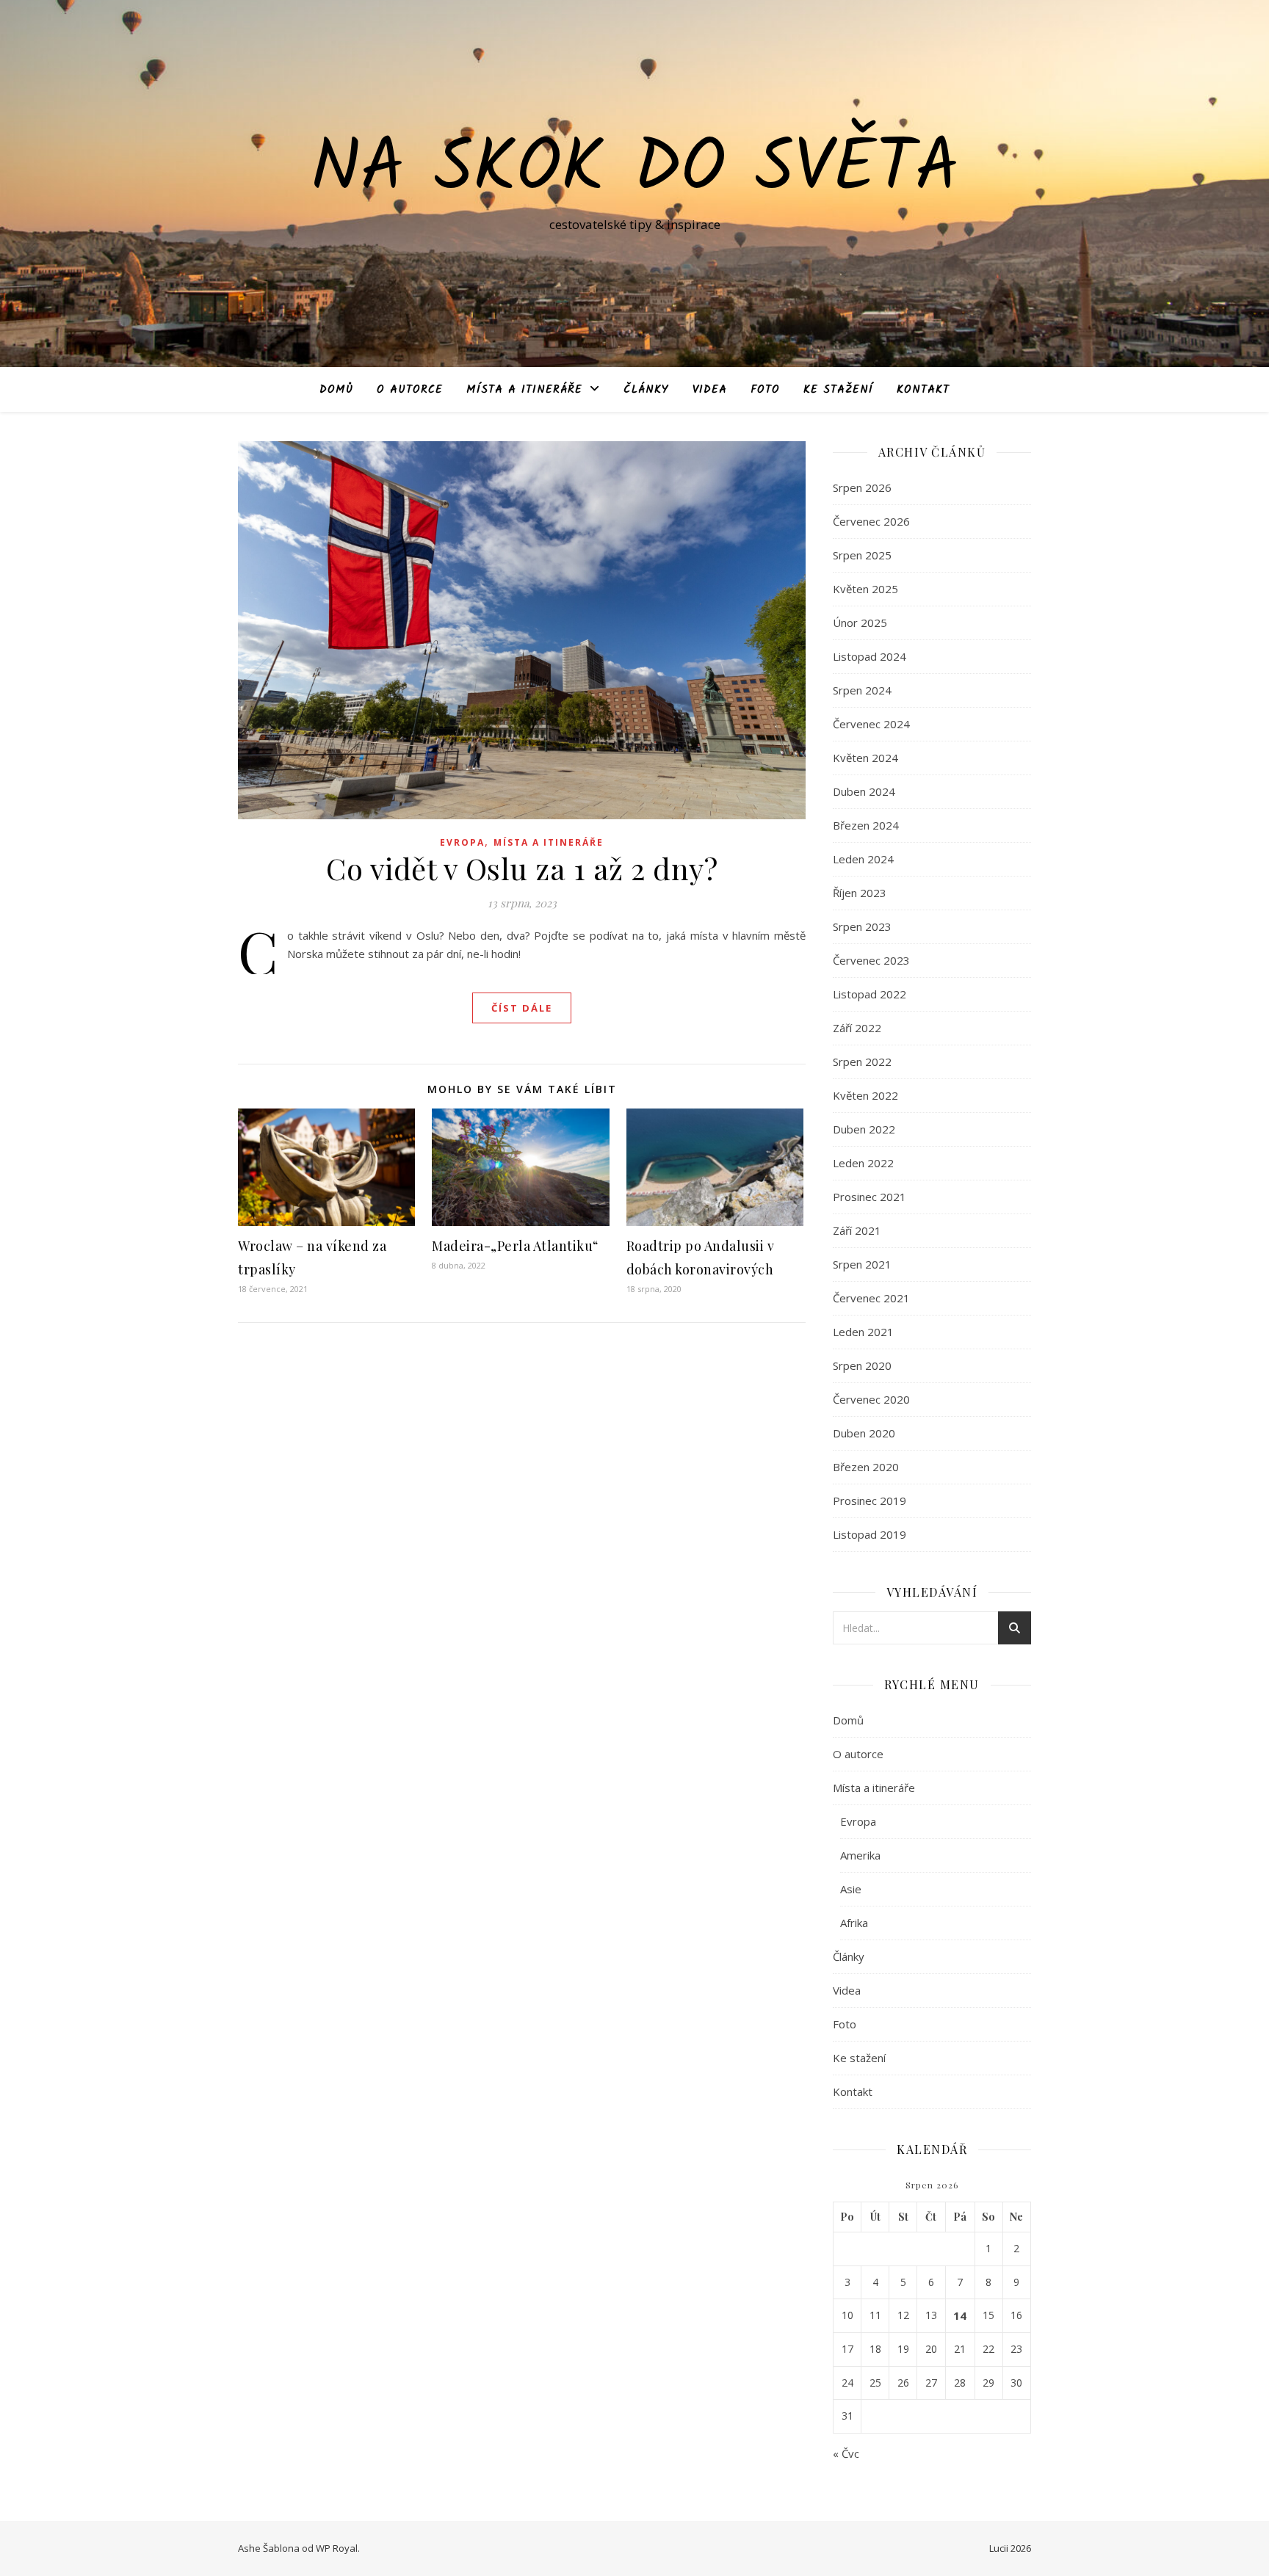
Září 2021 (857, 1230)
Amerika (860, 1855)
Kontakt (923, 390)
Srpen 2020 (862, 1365)
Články (646, 390)
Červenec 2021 (871, 1298)
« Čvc (846, 2453)
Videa (710, 390)
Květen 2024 (865, 758)
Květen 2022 (865, 1095)
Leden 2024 (863, 859)
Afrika (854, 1923)
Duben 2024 (864, 791)
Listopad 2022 (869, 994)
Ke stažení (838, 390)
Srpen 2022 (862, 1062)
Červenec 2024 (871, 724)
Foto (765, 390)
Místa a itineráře (524, 390)
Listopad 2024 (869, 656)
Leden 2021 (863, 1332)
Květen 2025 (865, 589)
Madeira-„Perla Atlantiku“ (515, 1246)
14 (960, 2315)
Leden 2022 (863, 1163)
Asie (851, 1889)
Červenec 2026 (871, 521)
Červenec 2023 (871, 960)
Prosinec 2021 (869, 1197)
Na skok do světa (635, 170)
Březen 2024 (866, 825)
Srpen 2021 (862, 1264)
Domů (336, 390)
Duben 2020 (864, 1433)
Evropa (462, 842)
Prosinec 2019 (869, 1501)
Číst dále (522, 1008)
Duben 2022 (864, 1129)
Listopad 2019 (869, 1534)
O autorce (410, 390)
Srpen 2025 (862, 555)
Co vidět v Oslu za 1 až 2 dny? (522, 868)
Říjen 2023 (860, 893)
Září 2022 (857, 1028)
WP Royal (337, 2548)
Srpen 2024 (862, 690)
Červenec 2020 (871, 1399)
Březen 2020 (866, 1467)
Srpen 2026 (862, 487)
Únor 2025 (860, 623)
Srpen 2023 (862, 926)
